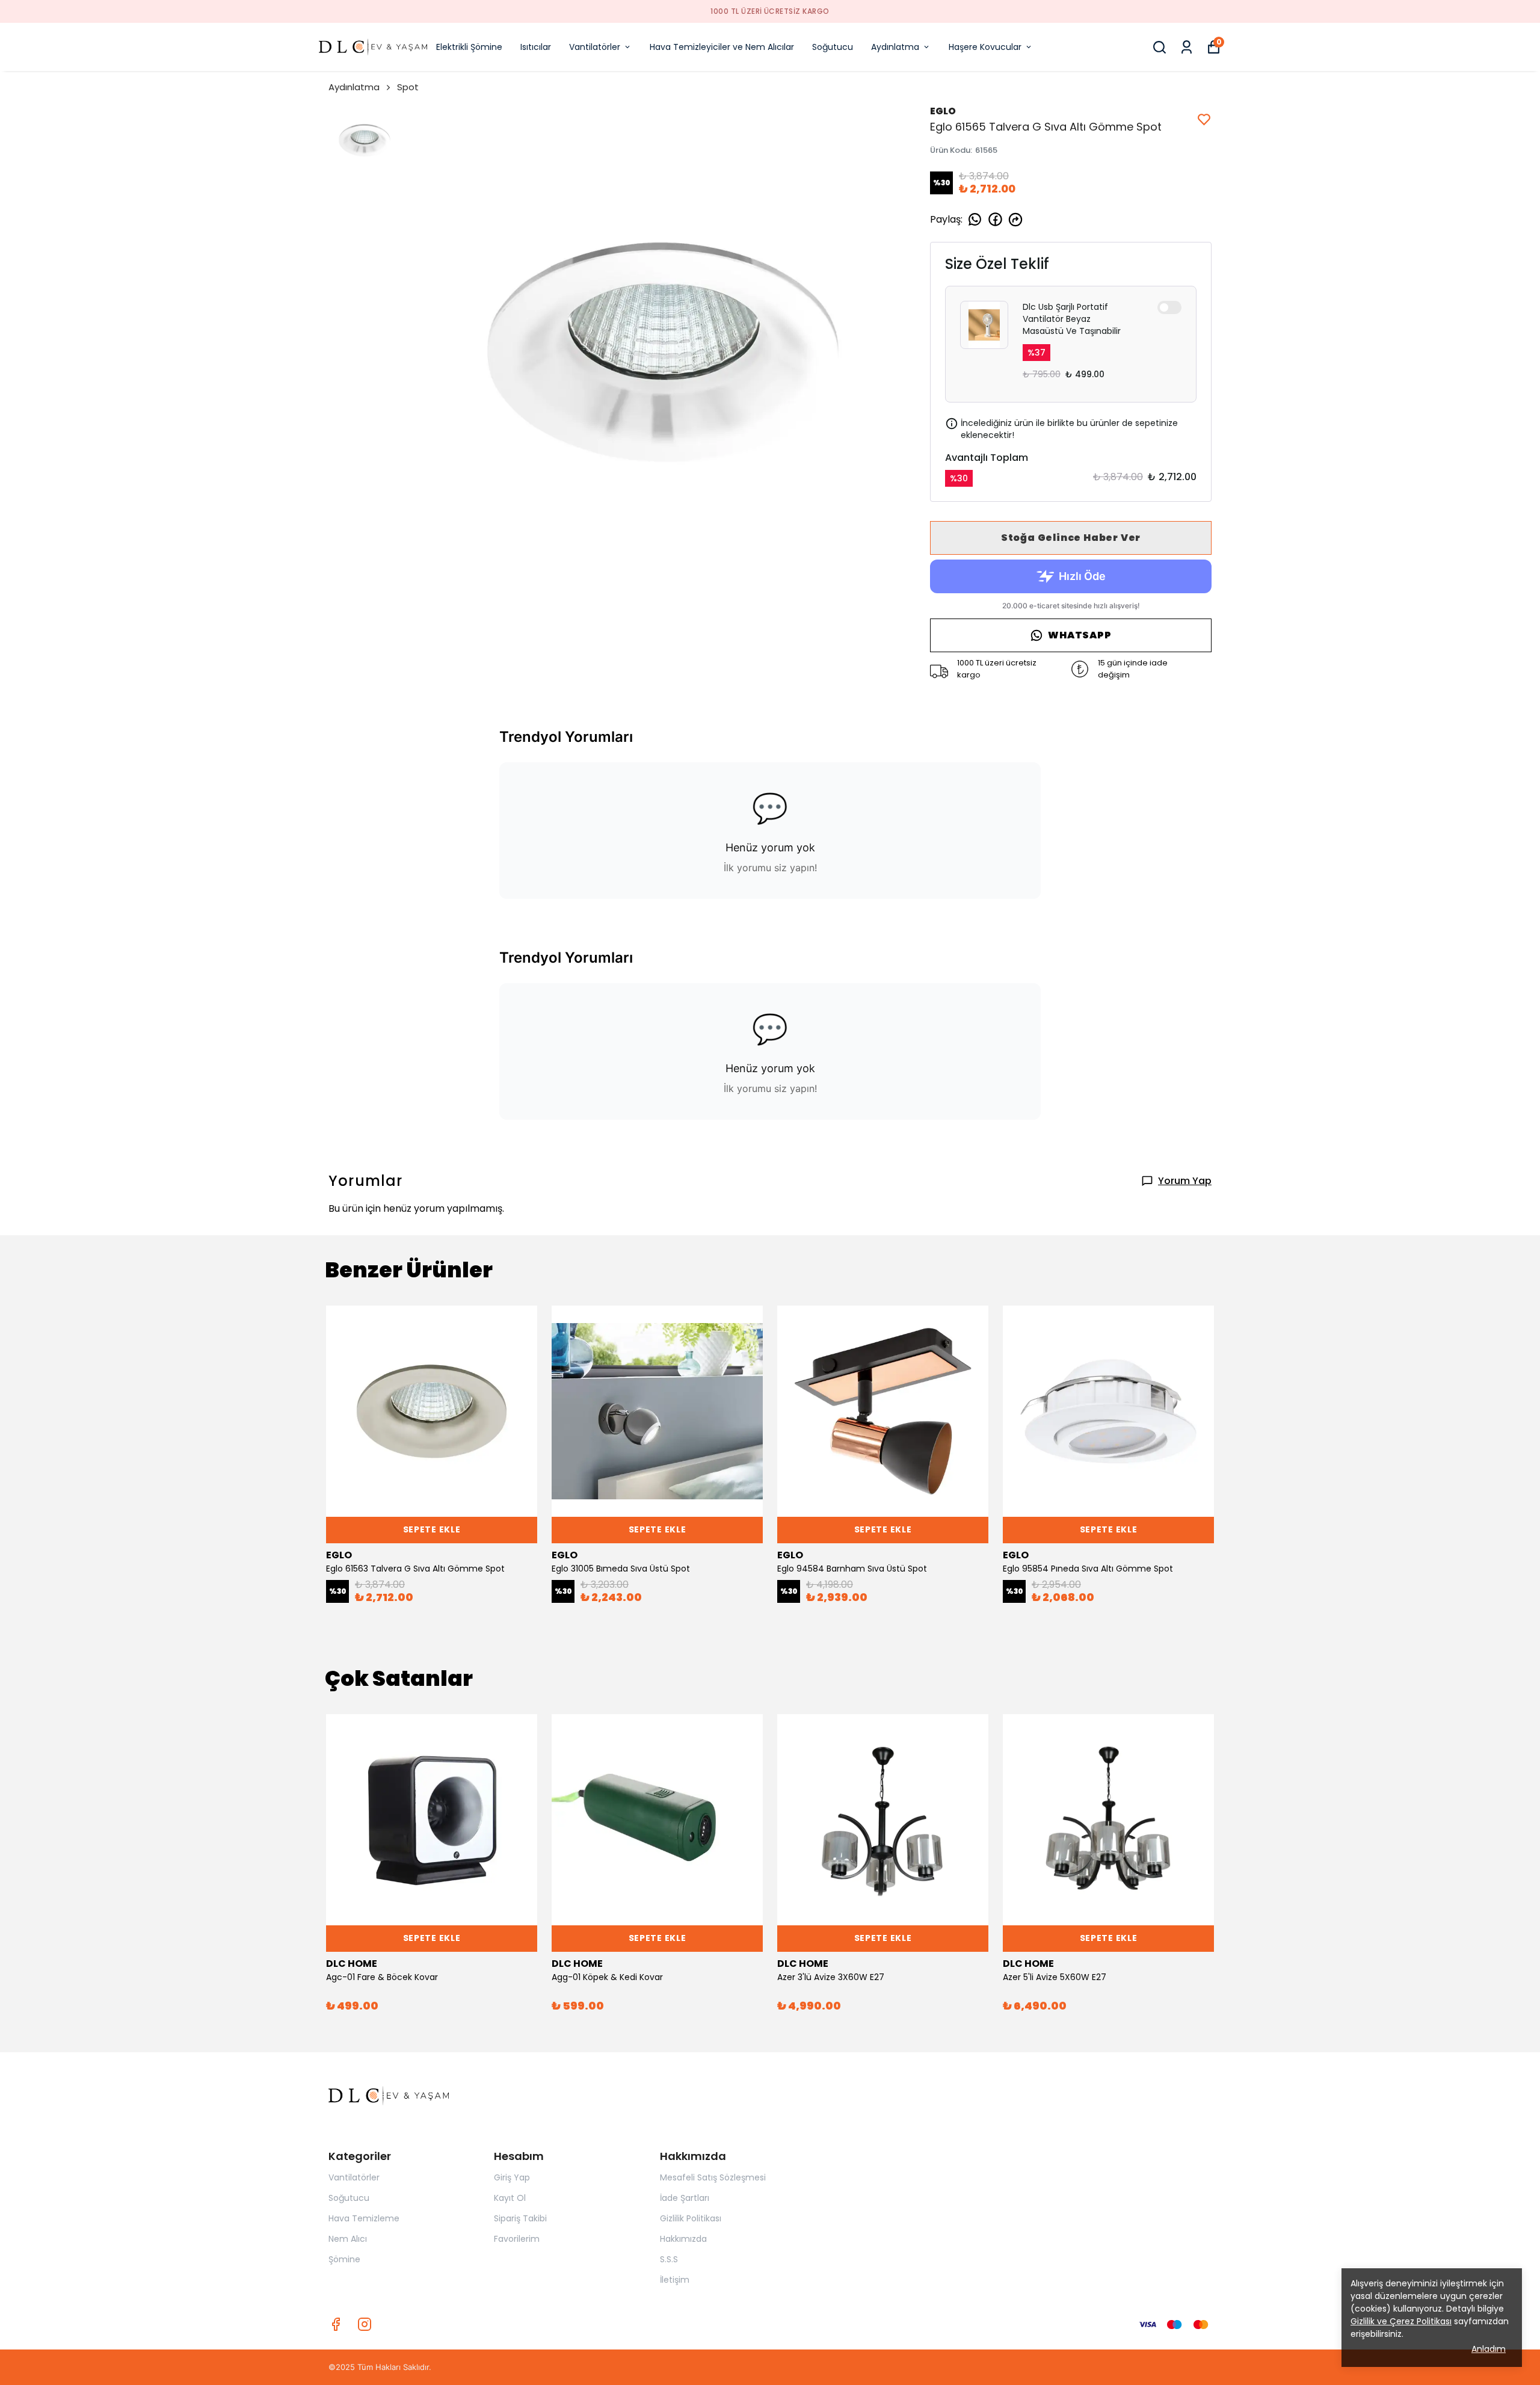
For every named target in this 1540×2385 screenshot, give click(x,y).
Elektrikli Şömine (469, 47)
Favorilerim (517, 2239)
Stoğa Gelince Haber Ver (1071, 538)
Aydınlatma (895, 47)
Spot (408, 87)
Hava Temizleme (364, 2218)
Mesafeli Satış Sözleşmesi (713, 2177)
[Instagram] (365, 2324)
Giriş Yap (512, 2177)
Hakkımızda (683, 2239)
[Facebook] (336, 2324)
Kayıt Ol (510, 2198)
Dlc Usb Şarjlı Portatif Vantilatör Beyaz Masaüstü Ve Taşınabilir (1072, 319)
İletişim (675, 2280)
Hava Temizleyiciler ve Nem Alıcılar (722, 47)
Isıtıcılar (536, 47)
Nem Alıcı (348, 2239)
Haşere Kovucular (985, 47)
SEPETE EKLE (432, 1529)
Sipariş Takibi (520, 2218)
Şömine (344, 2259)
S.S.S (669, 2259)
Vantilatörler (595, 47)
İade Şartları (685, 2198)
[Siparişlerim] (1187, 47)
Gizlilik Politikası (691, 2218)
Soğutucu (833, 47)
